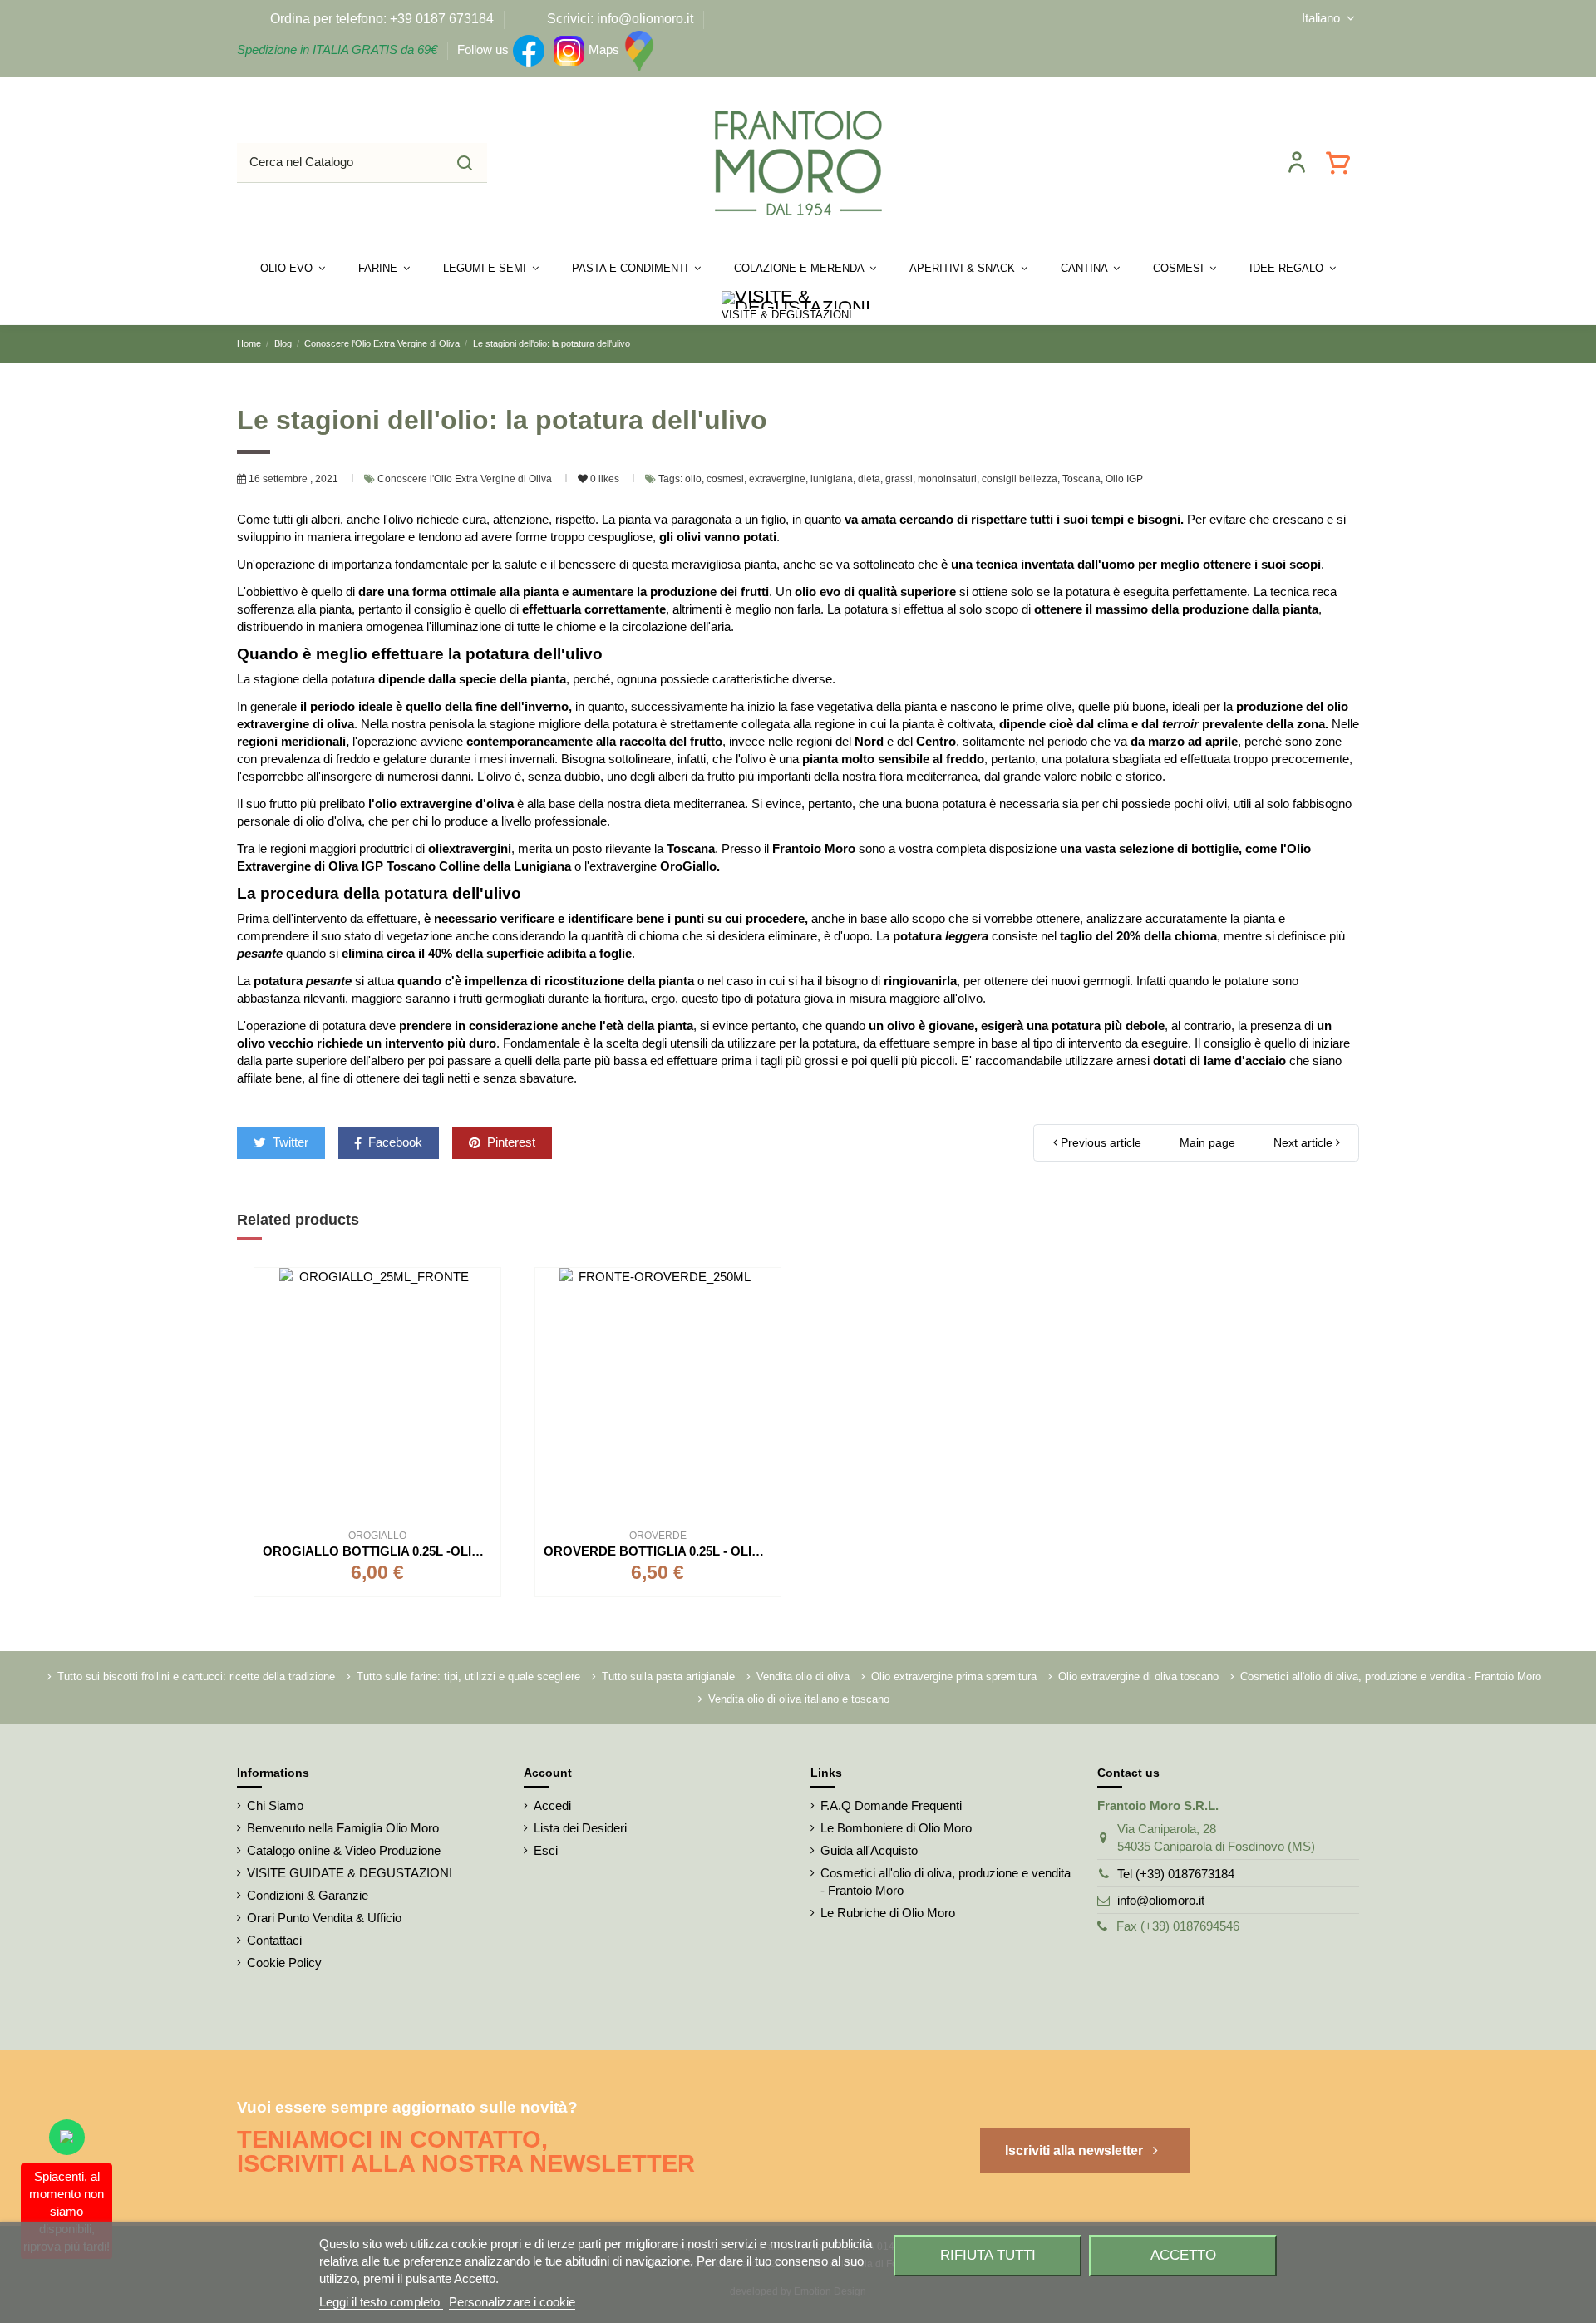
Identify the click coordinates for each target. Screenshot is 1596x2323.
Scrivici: (570, 19)
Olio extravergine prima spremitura (954, 1677)
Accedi (552, 1805)
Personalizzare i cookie (512, 2302)
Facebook (394, 1142)
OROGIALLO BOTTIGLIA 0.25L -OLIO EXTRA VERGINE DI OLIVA (453, 1551)
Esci (546, 1850)
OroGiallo (688, 866)
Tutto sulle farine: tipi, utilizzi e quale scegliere (468, 1677)
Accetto (1183, 2255)
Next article (1305, 1142)
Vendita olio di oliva (803, 1677)
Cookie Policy (284, 1963)
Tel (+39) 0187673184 (1176, 1874)
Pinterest (510, 1142)
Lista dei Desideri (580, 1828)
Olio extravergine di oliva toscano (1138, 1677)
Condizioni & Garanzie (308, 1895)
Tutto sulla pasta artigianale (668, 1677)
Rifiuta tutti (988, 2255)
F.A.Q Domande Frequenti (891, 1805)
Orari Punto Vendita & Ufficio (324, 1918)
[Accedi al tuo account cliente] (1297, 162)
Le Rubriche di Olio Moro (888, 1913)
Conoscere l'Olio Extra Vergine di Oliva (466, 479)
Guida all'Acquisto (869, 1850)
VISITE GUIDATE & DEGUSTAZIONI (350, 1873)
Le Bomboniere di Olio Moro (896, 1828)
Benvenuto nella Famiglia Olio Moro (343, 1828)
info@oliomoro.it (1161, 1900)
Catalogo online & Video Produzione (344, 1850)
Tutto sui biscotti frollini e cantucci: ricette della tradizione (196, 1677)
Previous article (1099, 1142)
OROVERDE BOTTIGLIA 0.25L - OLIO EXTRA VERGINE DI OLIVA (733, 1551)
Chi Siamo (275, 1805)
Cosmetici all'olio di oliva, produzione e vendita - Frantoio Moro (1391, 1677)
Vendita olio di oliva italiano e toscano (799, 1699)
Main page (1207, 1142)
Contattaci (274, 1940)
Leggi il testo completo (381, 2302)
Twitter (289, 1142)
